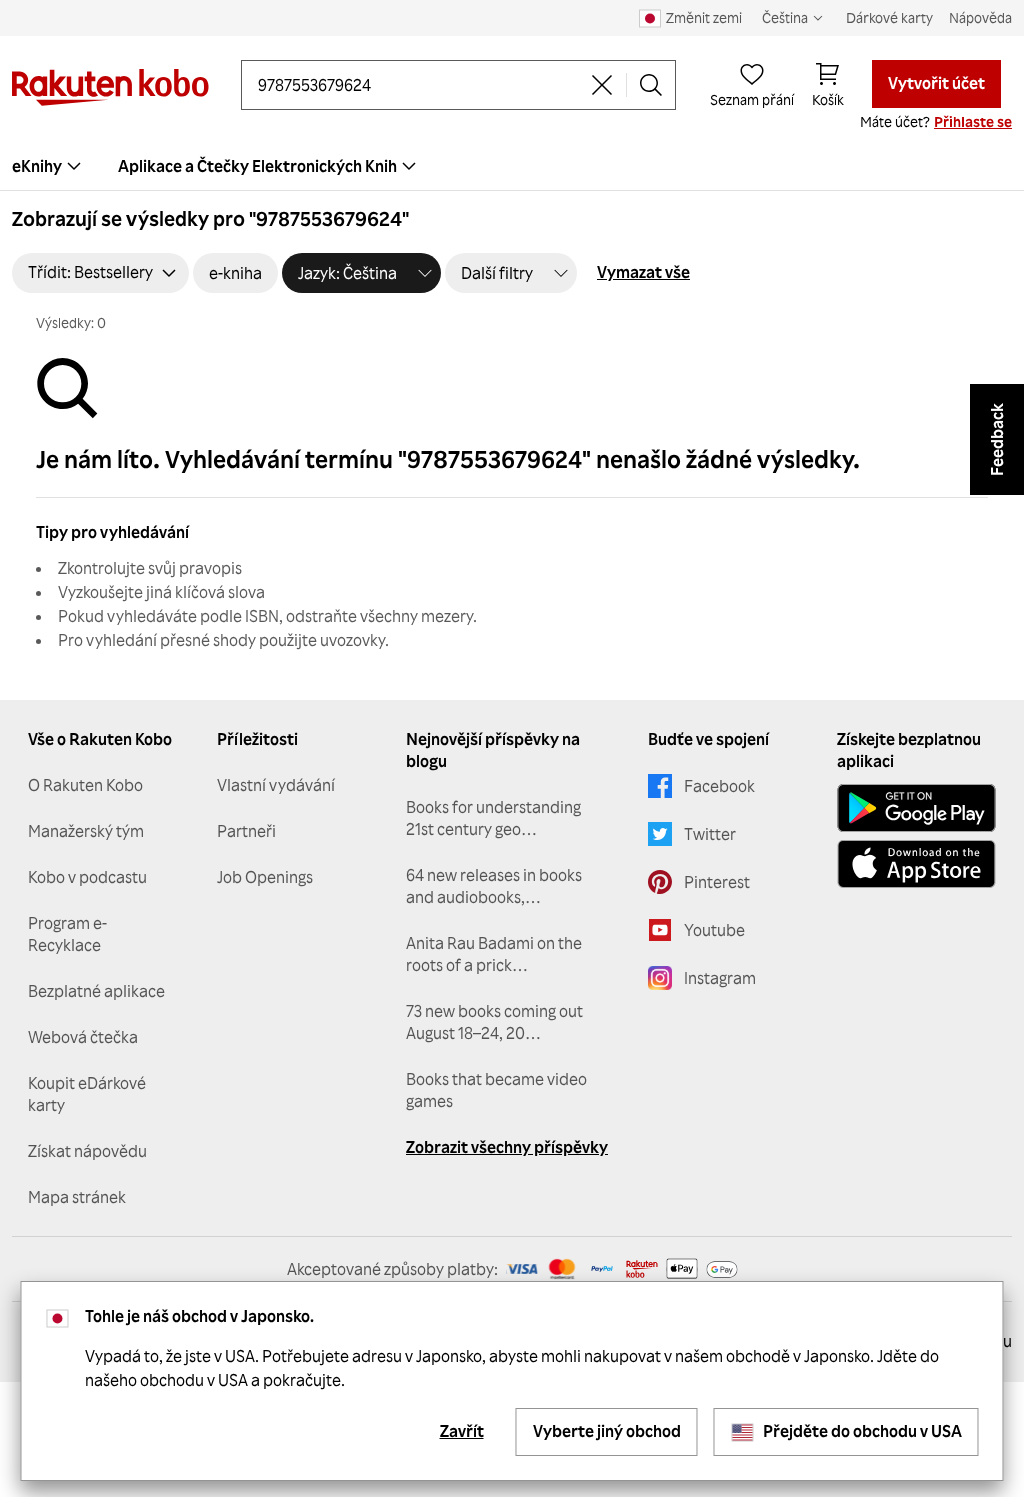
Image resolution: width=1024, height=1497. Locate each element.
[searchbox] (418, 85)
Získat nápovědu (87, 1151)
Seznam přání (752, 99)
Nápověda (980, 17)
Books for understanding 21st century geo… (493, 818)
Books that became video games (496, 1090)
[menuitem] (269, 166)
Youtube (714, 930)
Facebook (719, 786)
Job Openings (265, 877)
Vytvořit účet (936, 83)
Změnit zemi (704, 17)
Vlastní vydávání (276, 785)
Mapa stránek (77, 1197)
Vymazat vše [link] (643, 272)
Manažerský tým (86, 831)
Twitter (710, 834)
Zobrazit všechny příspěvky (507, 1147)
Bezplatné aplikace (96, 991)
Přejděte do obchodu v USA (862, 1431)
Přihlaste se (973, 121)
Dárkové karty (889, 17)
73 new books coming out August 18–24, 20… (494, 1022)
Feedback (997, 439)
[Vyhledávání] (651, 85)
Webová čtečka (83, 1037)
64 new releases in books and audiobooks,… (494, 886)
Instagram (720, 978)
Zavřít (462, 1431)
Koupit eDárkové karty (87, 1094)
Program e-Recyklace (67, 934)
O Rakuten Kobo (85, 785)
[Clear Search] (602, 85)
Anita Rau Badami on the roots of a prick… (494, 954)
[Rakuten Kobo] (110, 87)
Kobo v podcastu (87, 877)
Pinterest (717, 882)
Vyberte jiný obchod (607, 1431)
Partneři (246, 831)
